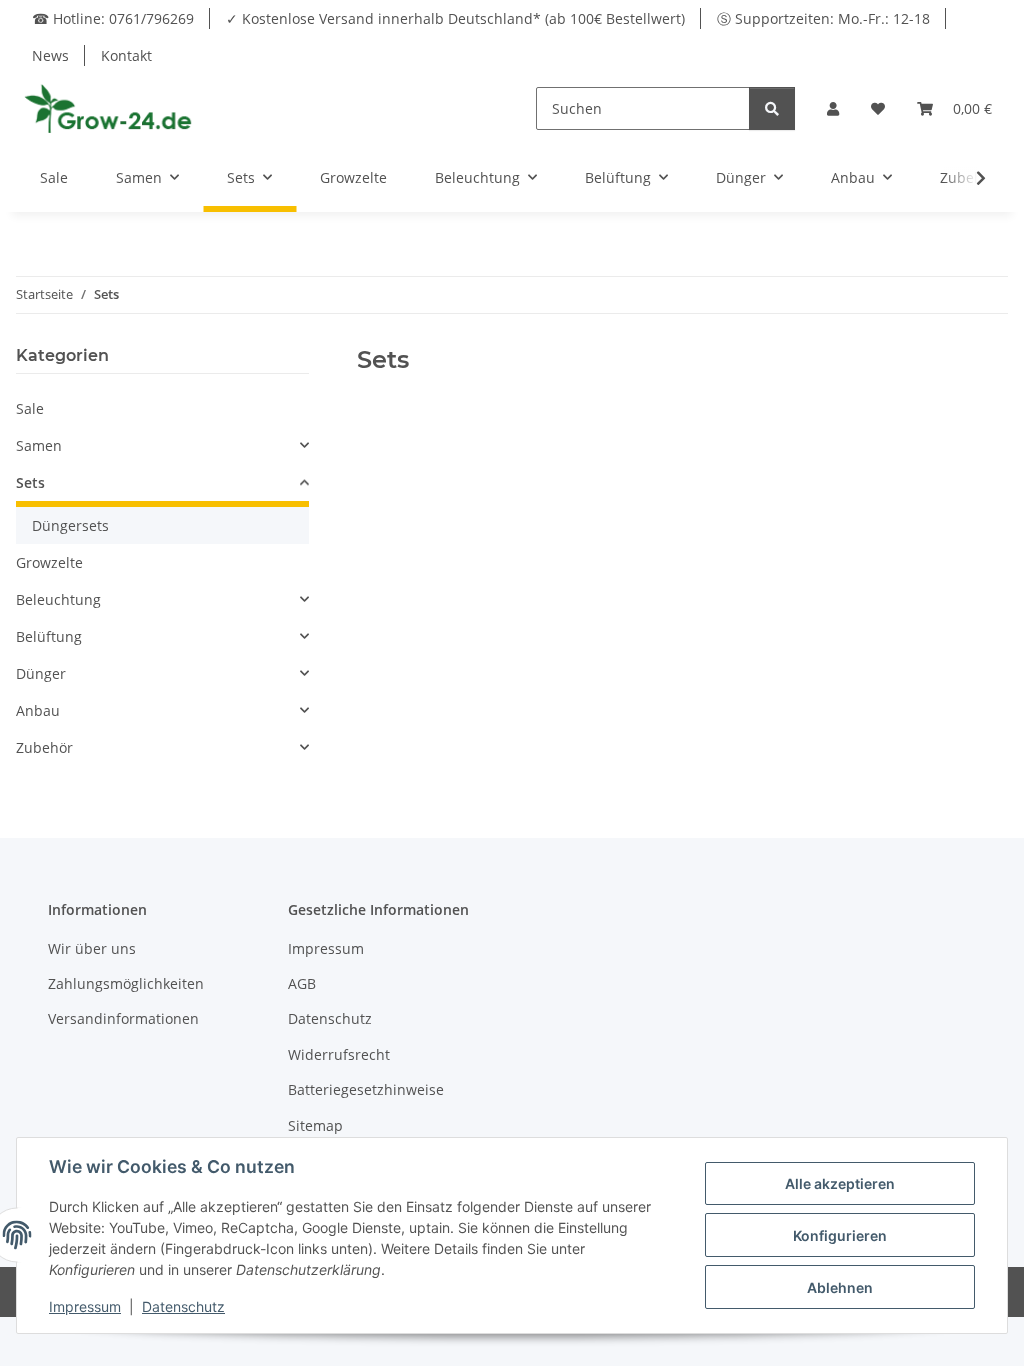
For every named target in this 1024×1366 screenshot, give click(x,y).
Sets (30, 482)
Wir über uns (92, 948)
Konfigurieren (840, 1235)
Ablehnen (840, 1287)
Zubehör (44, 747)
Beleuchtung (58, 599)
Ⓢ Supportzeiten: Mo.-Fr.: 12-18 (823, 18)
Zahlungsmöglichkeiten (126, 983)
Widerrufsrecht (339, 1054)
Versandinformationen (123, 1018)
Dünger (41, 673)
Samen (39, 445)
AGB (302, 983)
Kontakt (126, 55)
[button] (833, 108)
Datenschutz (330, 1018)
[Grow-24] (110, 108)
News (50, 55)
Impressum (326, 948)
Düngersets (70, 525)
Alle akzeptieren (840, 1183)
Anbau (38, 710)
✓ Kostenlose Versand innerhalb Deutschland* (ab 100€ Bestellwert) (455, 18)
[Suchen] (772, 108)
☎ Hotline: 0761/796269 (113, 18)
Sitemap (315, 1125)
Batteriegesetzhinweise (366, 1089)
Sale (30, 408)
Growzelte (49, 562)
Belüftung (49, 636)
